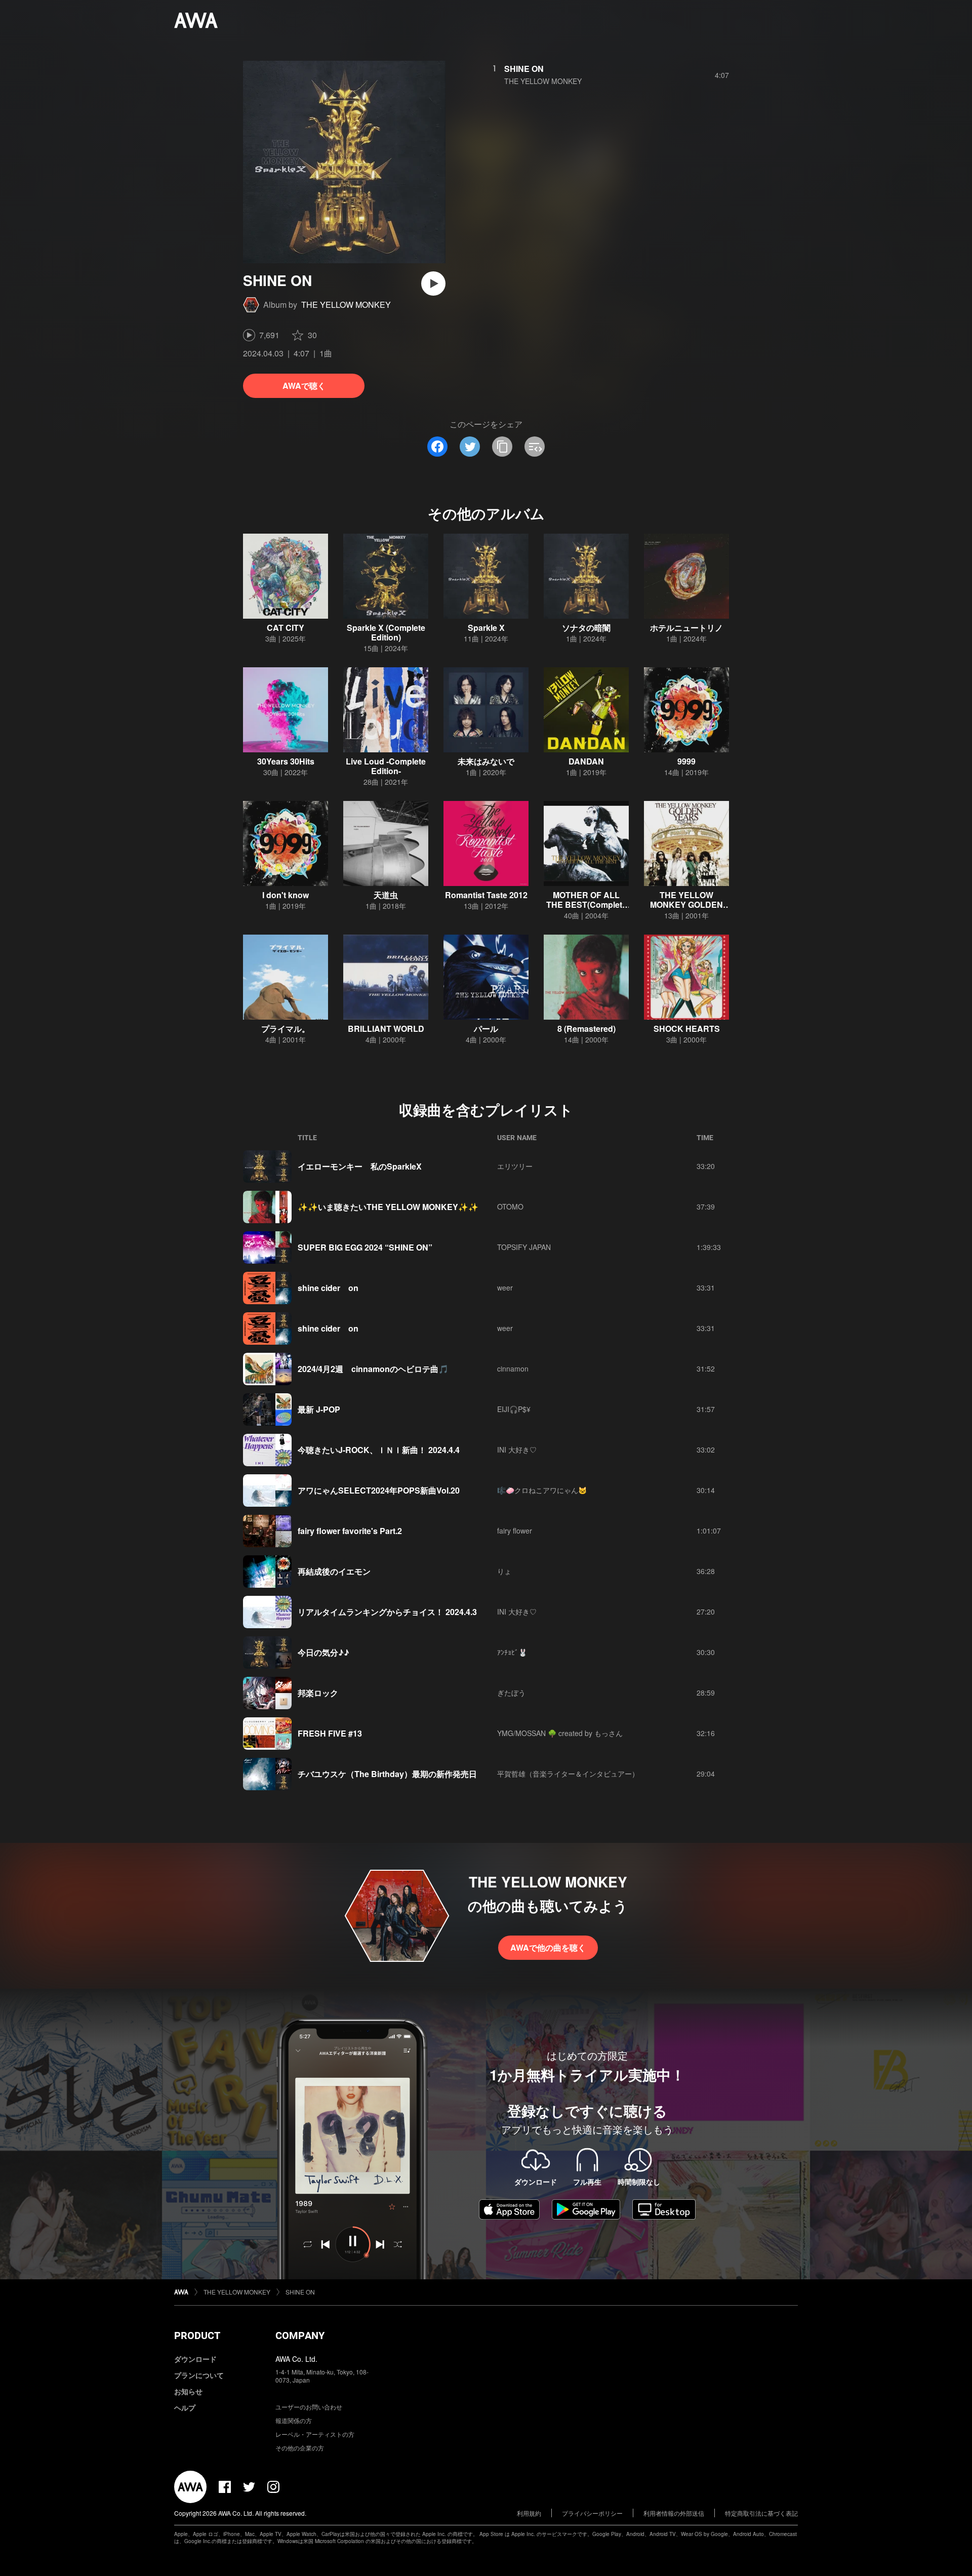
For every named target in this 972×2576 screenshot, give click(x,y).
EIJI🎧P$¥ (514, 1409)
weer (505, 1287)
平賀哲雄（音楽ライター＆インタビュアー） (568, 1774)
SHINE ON (524, 69)
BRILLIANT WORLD (386, 1029)
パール (486, 1029)
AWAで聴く (304, 386)
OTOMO (510, 1206)
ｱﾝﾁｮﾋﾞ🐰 (512, 1652)
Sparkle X (486, 628)
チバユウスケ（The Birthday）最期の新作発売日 (387, 1774)
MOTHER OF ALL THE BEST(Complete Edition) (586, 904)
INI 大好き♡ (517, 1450)
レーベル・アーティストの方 (315, 2434)
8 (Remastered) (586, 1029)
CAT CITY (286, 628)
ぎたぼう (511, 1693)
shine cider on (328, 1288)
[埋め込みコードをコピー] (535, 447)
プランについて (199, 2375)
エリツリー (515, 1166)
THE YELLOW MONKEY (346, 305)
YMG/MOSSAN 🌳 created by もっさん (560, 1733)
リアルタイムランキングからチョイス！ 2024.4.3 (387, 1612)
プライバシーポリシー (592, 2513)
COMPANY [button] (300, 2336)
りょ (504, 1571)
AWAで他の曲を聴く (548, 1947)
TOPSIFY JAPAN (524, 1247)
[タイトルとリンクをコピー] (502, 447)
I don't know (286, 895)
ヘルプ (185, 2407)
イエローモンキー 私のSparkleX (360, 1166)
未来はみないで (486, 761)
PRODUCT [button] (197, 2336)
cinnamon (513, 1368)
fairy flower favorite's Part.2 (350, 1531)
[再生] (433, 284)
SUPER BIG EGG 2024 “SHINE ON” (365, 1247)
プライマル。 (286, 1029)
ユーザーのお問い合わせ (309, 2407)
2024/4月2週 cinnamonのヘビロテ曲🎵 (373, 1369)
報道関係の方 (294, 2420)
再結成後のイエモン (334, 1571)
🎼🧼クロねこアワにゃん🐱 (542, 1490)
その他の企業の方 (300, 2448)
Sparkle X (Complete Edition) (386, 632)
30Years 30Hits (286, 761)
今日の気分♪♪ (323, 1652)
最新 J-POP (319, 1409)
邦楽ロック (318, 1693)
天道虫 (386, 895)
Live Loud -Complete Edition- (386, 766)
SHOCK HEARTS (687, 1029)
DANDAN (586, 761)
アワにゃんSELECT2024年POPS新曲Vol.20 (379, 1490)
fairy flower (515, 1531)
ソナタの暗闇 (586, 628)
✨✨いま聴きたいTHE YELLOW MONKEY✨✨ (388, 1207)
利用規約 (529, 2513)
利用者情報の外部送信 (674, 2513)
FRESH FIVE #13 (330, 1733)
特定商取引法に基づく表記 (761, 2513)
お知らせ (188, 2391)
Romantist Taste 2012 (486, 895)
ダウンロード (195, 2359)
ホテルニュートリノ (686, 628)
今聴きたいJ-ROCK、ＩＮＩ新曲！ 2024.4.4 (379, 1450)
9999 (686, 761)
